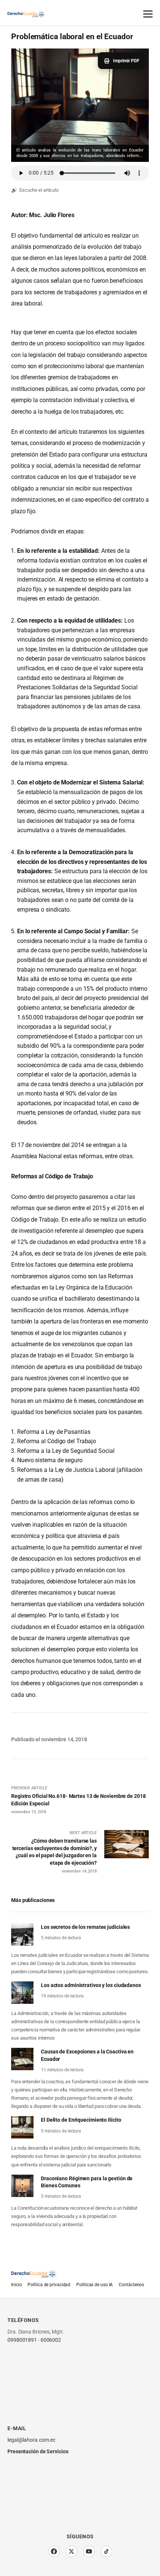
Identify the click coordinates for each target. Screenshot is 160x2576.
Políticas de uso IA (95, 2285)
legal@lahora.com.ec (31, 2440)
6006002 (51, 2340)
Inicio (16, 2285)
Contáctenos (131, 2285)
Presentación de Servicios (38, 2451)
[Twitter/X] (71, 2551)
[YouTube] (89, 2551)
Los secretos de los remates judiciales (85, 1927)
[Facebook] (54, 2551)
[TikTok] (106, 2551)
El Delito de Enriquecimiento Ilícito (81, 2120)
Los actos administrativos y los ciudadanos (91, 1985)
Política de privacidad (49, 2285)
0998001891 (22, 2340)
